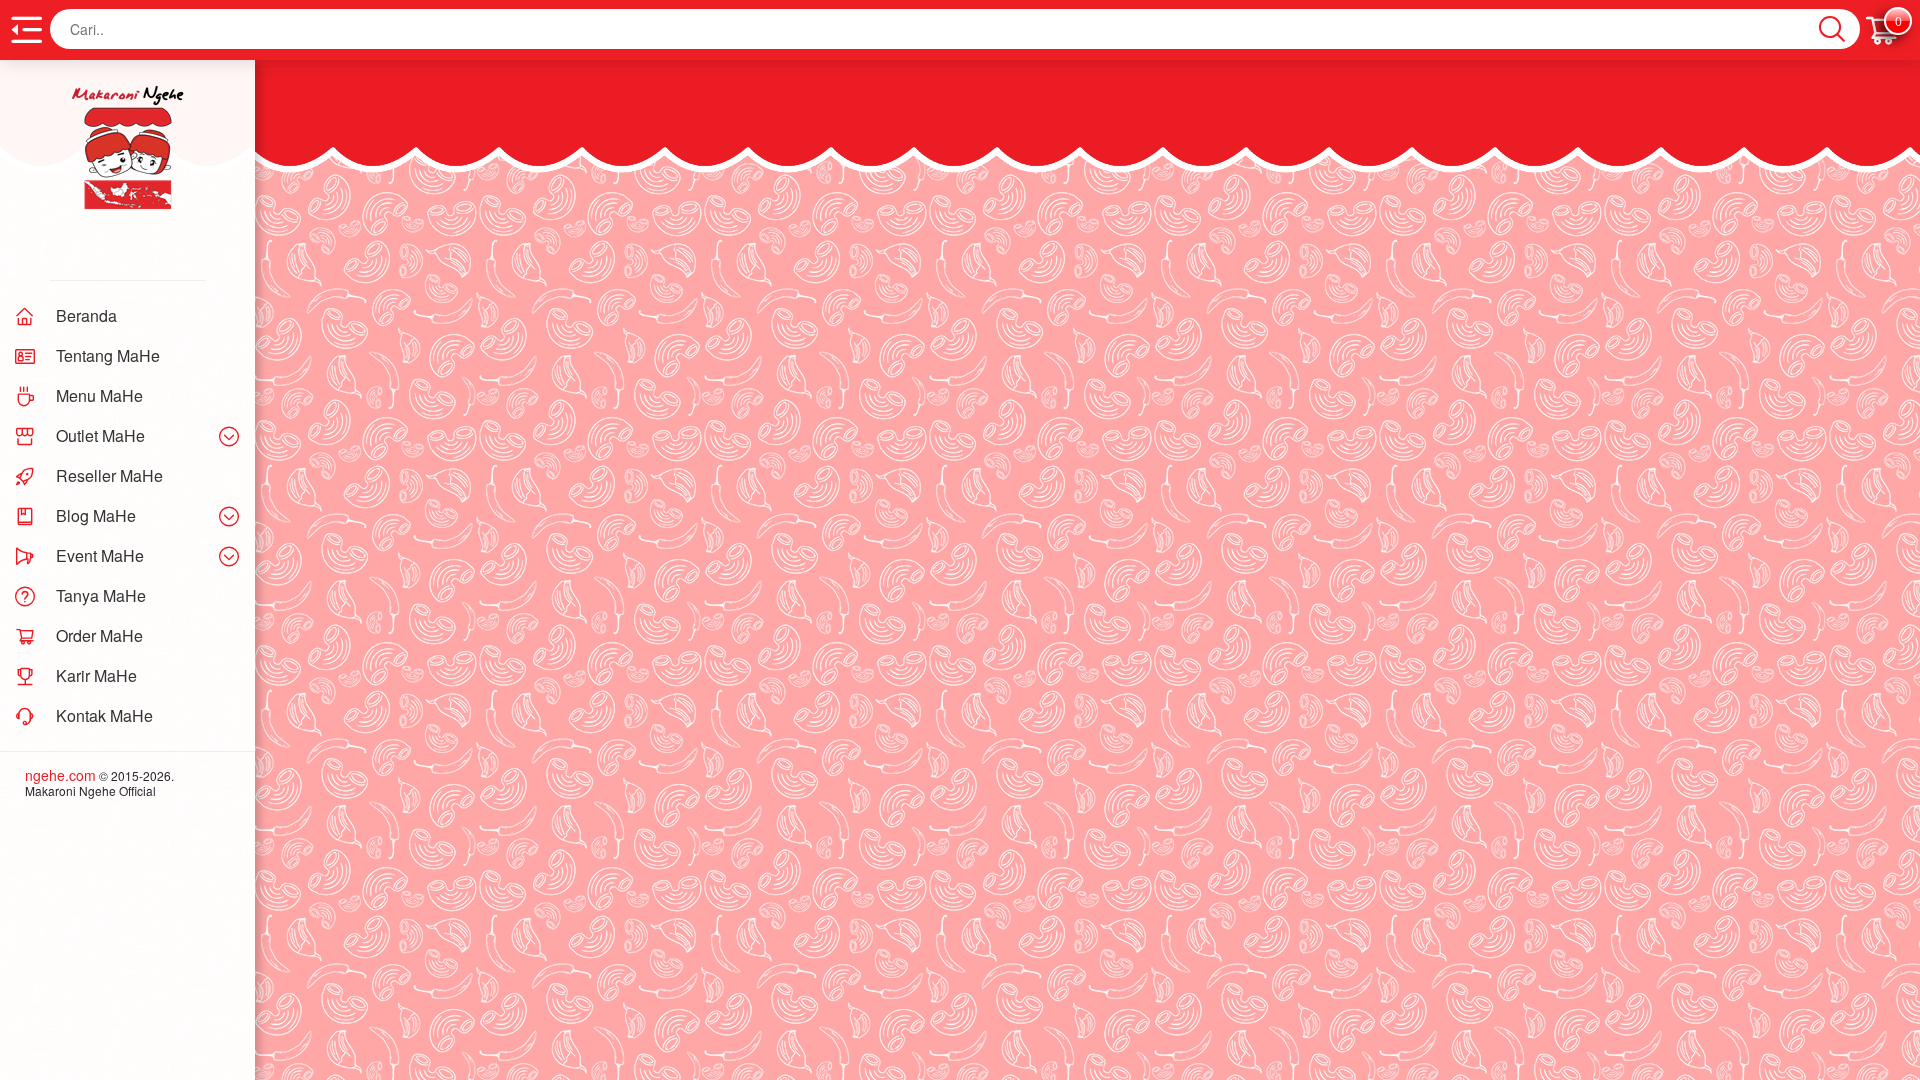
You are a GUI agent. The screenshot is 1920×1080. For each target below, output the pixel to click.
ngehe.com (60, 775)
